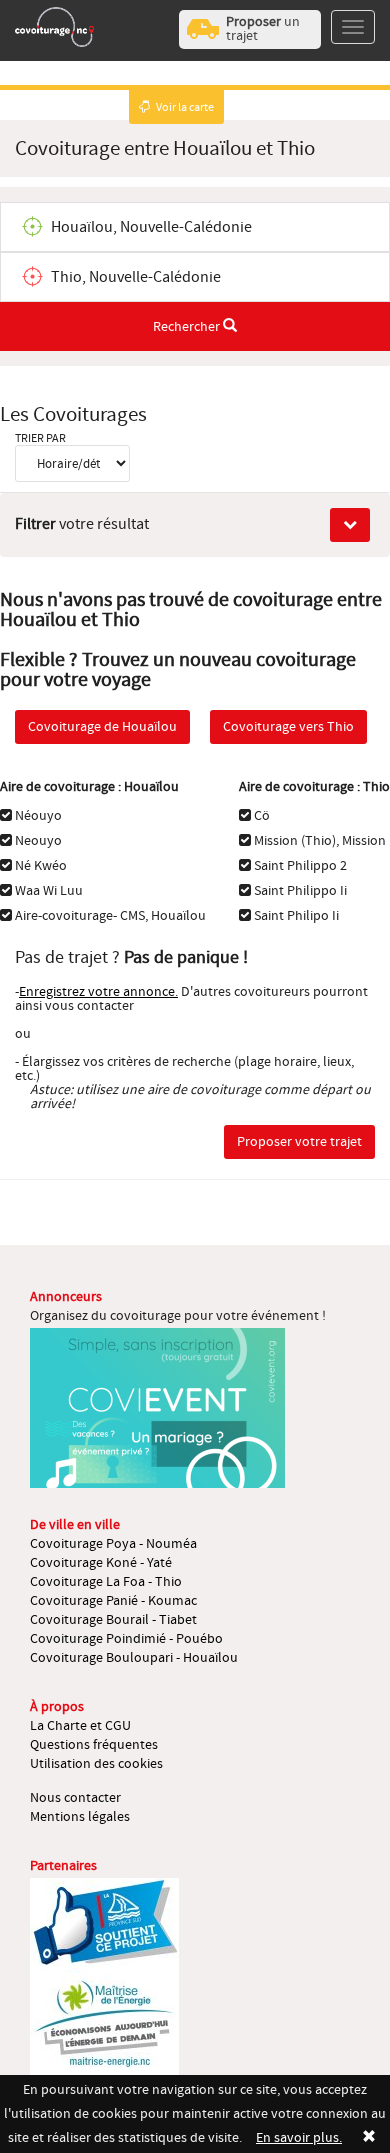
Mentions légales (80, 1817)
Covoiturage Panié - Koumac (113, 1601)
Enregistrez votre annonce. (98, 992)
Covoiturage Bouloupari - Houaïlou (134, 1658)
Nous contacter (75, 1798)
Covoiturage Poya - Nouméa (113, 1544)
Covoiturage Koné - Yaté (101, 1563)
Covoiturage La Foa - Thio (106, 1582)
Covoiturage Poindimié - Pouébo (126, 1639)
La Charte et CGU (80, 1726)
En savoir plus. (299, 2138)
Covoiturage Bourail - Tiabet (113, 1620)
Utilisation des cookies (96, 1764)
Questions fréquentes (94, 1745)
